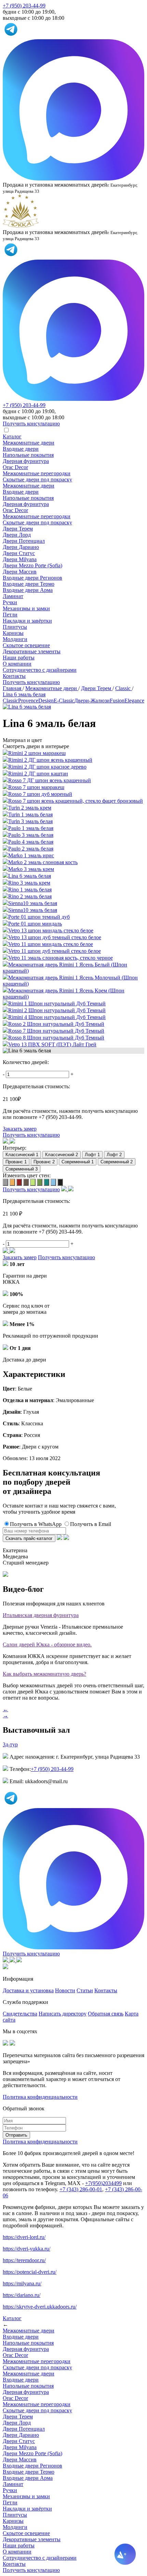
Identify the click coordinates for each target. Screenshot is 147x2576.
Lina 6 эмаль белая (30, 876)
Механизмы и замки (26, 608)
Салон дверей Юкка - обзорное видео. (47, 1644)
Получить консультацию (31, 682)
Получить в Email (91, 1524)
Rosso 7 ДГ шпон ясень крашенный (50, 780)
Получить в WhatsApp (36, 1524)
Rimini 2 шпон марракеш (37, 753)
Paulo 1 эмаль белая (31, 828)
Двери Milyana (20, 559)
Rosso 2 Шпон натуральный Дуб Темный (56, 1024)
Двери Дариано (21, 547)
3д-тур (10, 1744)
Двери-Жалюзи (92, 701)
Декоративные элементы (32, 651)
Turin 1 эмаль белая (30, 814)
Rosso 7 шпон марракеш (36, 787)
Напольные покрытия (28, 455)
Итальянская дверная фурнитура (41, 1615)
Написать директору (63, 2014)
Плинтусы (15, 627)
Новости (65, 1990)
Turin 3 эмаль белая (30, 821)
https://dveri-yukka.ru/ (26, 2249)
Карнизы (13, 633)
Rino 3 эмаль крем (29, 883)
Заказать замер (20, 1129)
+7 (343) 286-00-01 (81, 2189)
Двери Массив (20, 572)
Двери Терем (18, 529)
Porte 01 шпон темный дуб (39, 917)
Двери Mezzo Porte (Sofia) (32, 565)
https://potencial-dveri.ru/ (30, 2272)
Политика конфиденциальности (40, 2097)
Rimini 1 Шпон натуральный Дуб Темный (57, 1003)
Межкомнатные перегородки (37, 473)
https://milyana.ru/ (22, 2283)
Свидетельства (20, 2014)
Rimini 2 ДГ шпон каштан (38, 774)
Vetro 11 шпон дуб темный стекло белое (55, 951)
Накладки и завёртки (27, 621)
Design (46, 701)
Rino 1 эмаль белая (30, 890)
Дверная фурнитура (26, 461)
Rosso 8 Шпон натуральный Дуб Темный (56, 1038)
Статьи (85, 1990)
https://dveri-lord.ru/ (24, 2237)
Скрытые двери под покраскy (37, 479)
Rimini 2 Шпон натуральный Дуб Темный (57, 1010)
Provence (28, 701)
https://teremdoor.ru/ (24, 2260)
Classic (10, 701)
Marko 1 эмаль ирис (31, 855)
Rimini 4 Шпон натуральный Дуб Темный (57, 1017)
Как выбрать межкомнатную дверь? (44, 1674)
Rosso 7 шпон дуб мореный (40, 794)
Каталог (12, 436)
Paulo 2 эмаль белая (31, 849)
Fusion (117, 701)
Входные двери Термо (29, 584)
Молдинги (15, 639)
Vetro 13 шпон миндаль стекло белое (51, 930)
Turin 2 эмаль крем (30, 808)
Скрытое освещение (26, 645)
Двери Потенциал (24, 541)
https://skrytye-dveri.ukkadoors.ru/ (40, 2307)
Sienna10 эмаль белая (33, 903)
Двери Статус (19, 553)
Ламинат (13, 596)
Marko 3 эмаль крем (31, 869)
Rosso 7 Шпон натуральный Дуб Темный (56, 1031)
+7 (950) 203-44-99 (24, 6)
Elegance (134, 701)
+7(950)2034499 (103, 2183)
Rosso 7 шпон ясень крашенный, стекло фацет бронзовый (76, 801)
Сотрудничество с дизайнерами (40, 670)
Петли (10, 615)
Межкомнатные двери (29, 443)
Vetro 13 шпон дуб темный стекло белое (55, 937)
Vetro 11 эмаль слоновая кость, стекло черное (61, 958)
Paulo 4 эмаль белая (31, 842)
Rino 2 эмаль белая (30, 896)
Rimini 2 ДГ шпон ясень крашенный (50, 760)
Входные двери (21, 449)
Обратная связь (106, 2014)
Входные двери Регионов (32, 578)
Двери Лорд (17, 535)
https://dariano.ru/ (22, 2295)
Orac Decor (15, 467)
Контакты (14, 676)
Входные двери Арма (28, 590)
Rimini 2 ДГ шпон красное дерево (47, 767)
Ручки (10, 602)
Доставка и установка (28, 1990)
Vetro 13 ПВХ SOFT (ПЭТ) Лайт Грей (52, 1044)
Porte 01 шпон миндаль (35, 924)
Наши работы (19, 658)
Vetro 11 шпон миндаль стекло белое (51, 944)
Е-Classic (64, 701)
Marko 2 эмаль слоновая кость (43, 862)
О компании (17, 664)
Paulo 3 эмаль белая (31, 835)
